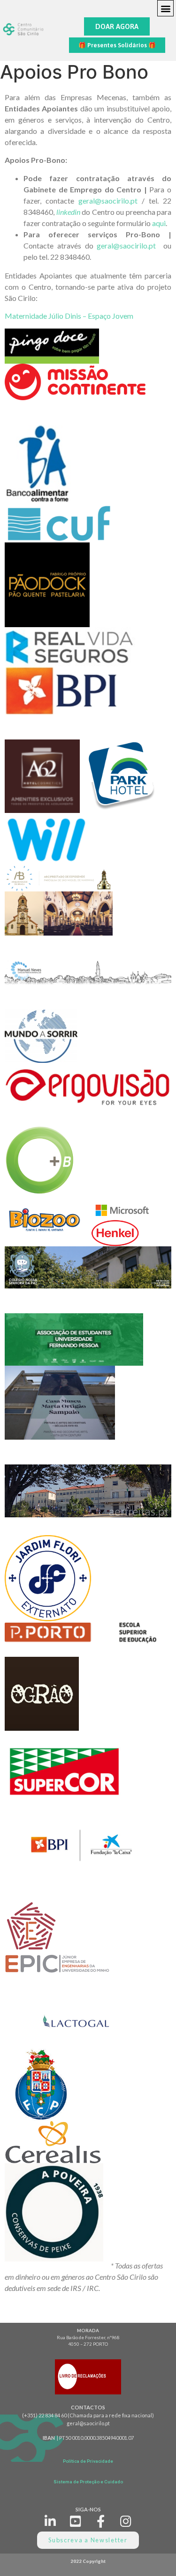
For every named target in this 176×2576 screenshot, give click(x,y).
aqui (159, 223)
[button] (165, 8)
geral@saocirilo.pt (108, 201)
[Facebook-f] (101, 2521)
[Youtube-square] (75, 2521)
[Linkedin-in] (50, 2521)
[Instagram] (126, 2521)
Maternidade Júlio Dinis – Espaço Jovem (69, 316)
